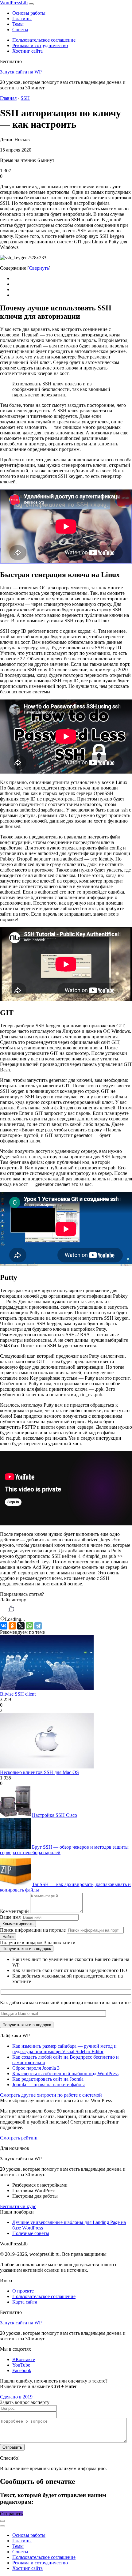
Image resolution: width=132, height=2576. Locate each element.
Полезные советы (31, 2233)
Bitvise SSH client (18, 1694)
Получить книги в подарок (27, 1949)
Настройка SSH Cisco (54, 1815)
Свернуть (39, 268)
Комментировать (18, 1924)
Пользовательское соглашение (44, 40)
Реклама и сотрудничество (40, 45)
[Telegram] (38, 1626)
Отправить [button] (11, 2514)
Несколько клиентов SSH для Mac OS (39, 1772)
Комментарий (14, 1911)
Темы (18, 24)
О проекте (23, 2291)
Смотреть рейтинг (19, 2138)
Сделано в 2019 (16, 2397)
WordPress (14, 3)
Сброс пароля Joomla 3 (36, 2068)
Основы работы (29, 13)
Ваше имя (10, 1917)
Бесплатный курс (18, 2206)
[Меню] (31, 4)
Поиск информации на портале (33, 1930)
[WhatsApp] (29, 1626)
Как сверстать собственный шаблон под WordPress (65, 2074)
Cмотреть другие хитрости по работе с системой (51, 2095)
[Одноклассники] (12, 1626)
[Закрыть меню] (2, 2521)
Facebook (22, 2370)
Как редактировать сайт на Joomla (48, 2079)
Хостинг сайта (27, 51)
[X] (21, 1626)
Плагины (22, 19)
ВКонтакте (24, 2359)
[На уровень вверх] (2, 2526)
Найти (8, 1937)
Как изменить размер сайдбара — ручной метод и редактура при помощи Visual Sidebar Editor (64, 2049)
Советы (20, 30)
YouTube (21, 2365)
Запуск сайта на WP (21, 72)
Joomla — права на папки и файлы (49, 2085)
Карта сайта (25, 2302)
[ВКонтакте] (4, 1626)
